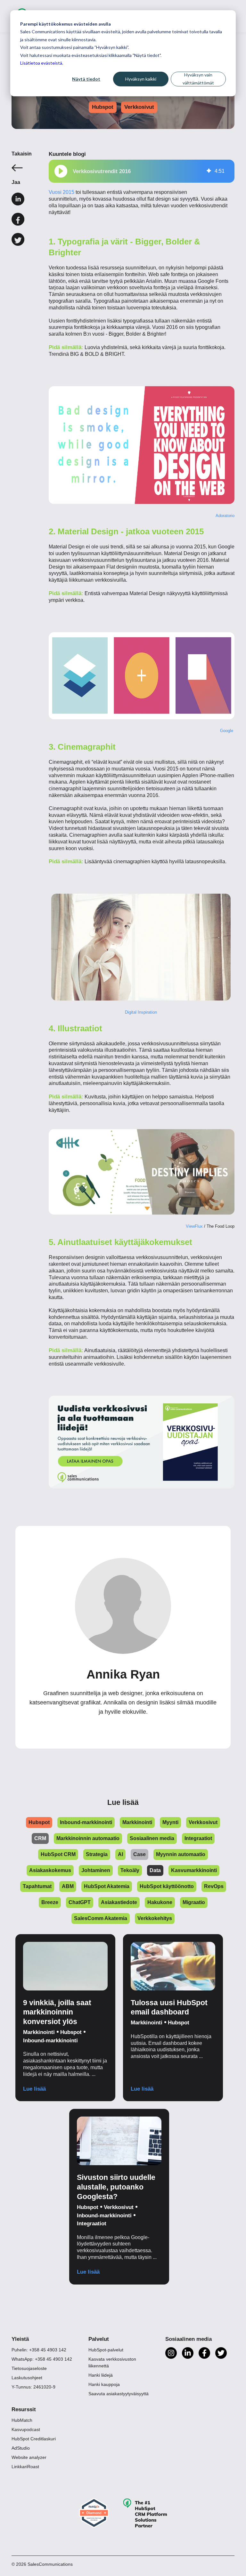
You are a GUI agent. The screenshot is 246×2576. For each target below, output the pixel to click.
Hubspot (103, 107)
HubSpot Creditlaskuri (34, 2439)
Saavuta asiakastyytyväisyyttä (119, 2394)
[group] (142, 171)
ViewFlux (194, 1226)
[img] (209, 171)
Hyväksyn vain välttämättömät (198, 79)
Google (227, 731)
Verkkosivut (139, 107)
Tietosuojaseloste (29, 2368)
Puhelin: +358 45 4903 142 (39, 2350)
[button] (61, 171)
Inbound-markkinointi (50, 2041)
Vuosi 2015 (61, 192)
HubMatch (22, 2420)
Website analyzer (29, 2457)
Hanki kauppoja (104, 2384)
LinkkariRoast (25, 2467)
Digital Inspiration (142, 1012)
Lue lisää (34, 2089)
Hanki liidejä (101, 2375)
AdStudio (21, 2448)
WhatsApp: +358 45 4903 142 (42, 2359)
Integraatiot (92, 2224)
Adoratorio (225, 516)
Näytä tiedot (86, 79)
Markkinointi (39, 2032)
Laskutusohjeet (27, 2378)
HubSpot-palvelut (106, 2350)
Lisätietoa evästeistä (41, 63)
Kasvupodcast (26, 2429)
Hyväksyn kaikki (141, 79)
